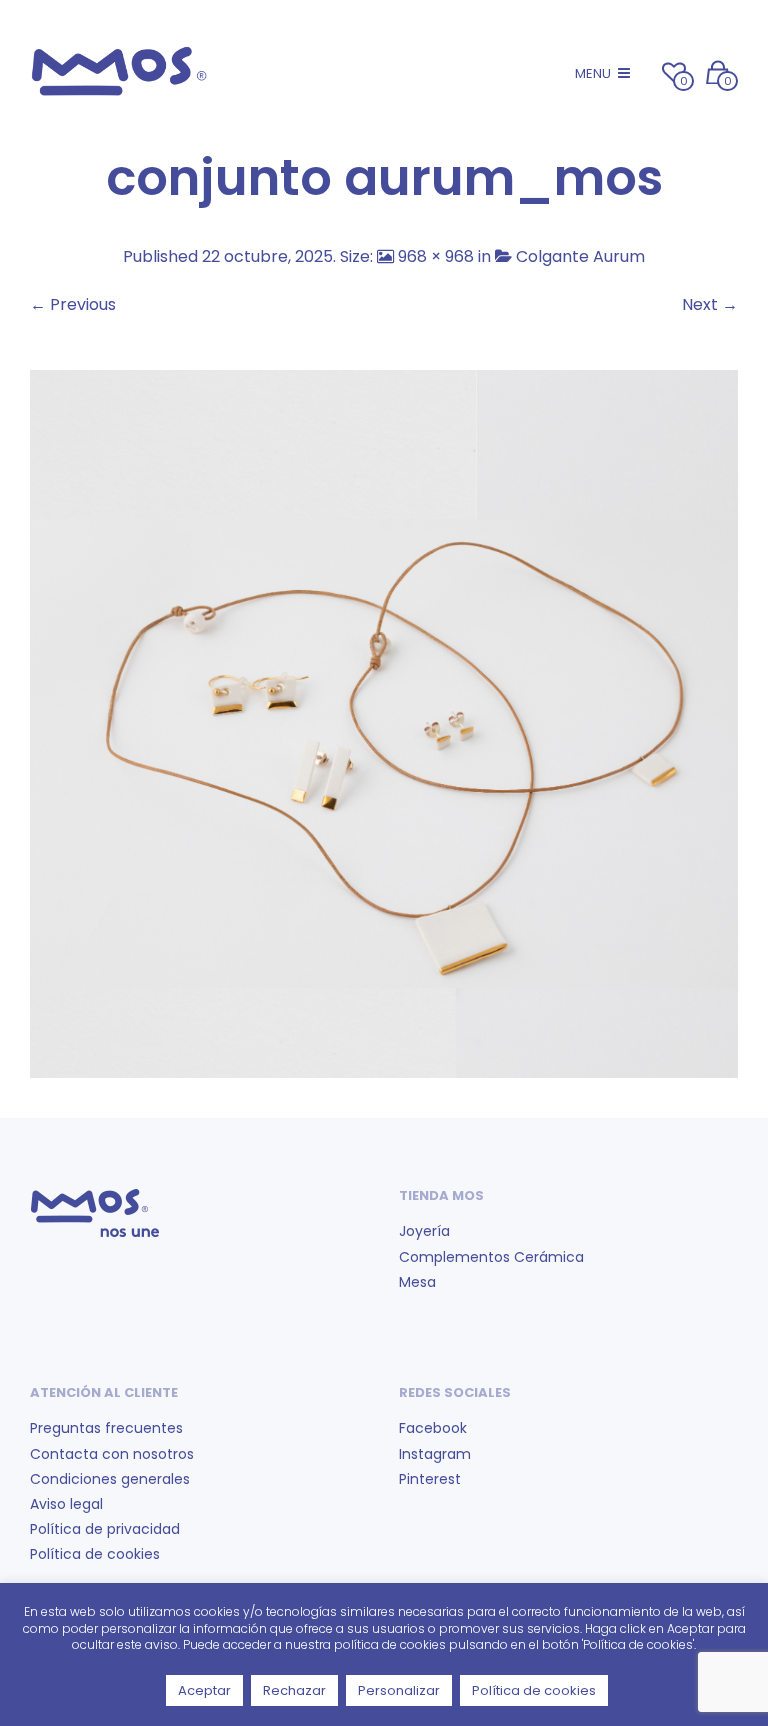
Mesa (417, 1282)
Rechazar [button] (294, 1690)
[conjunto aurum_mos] (384, 722)
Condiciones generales (110, 1479)
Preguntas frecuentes (106, 1428)
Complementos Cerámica (491, 1257)
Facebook (433, 1428)
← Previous (73, 304)
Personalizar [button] (399, 1690)
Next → (710, 304)
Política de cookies (95, 1554)
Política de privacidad (105, 1529)
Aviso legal (66, 1504)
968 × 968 (436, 256)
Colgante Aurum (580, 256)
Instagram (435, 1454)
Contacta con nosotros (112, 1454)
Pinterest (430, 1479)
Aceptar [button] (204, 1690)
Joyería (424, 1231)
